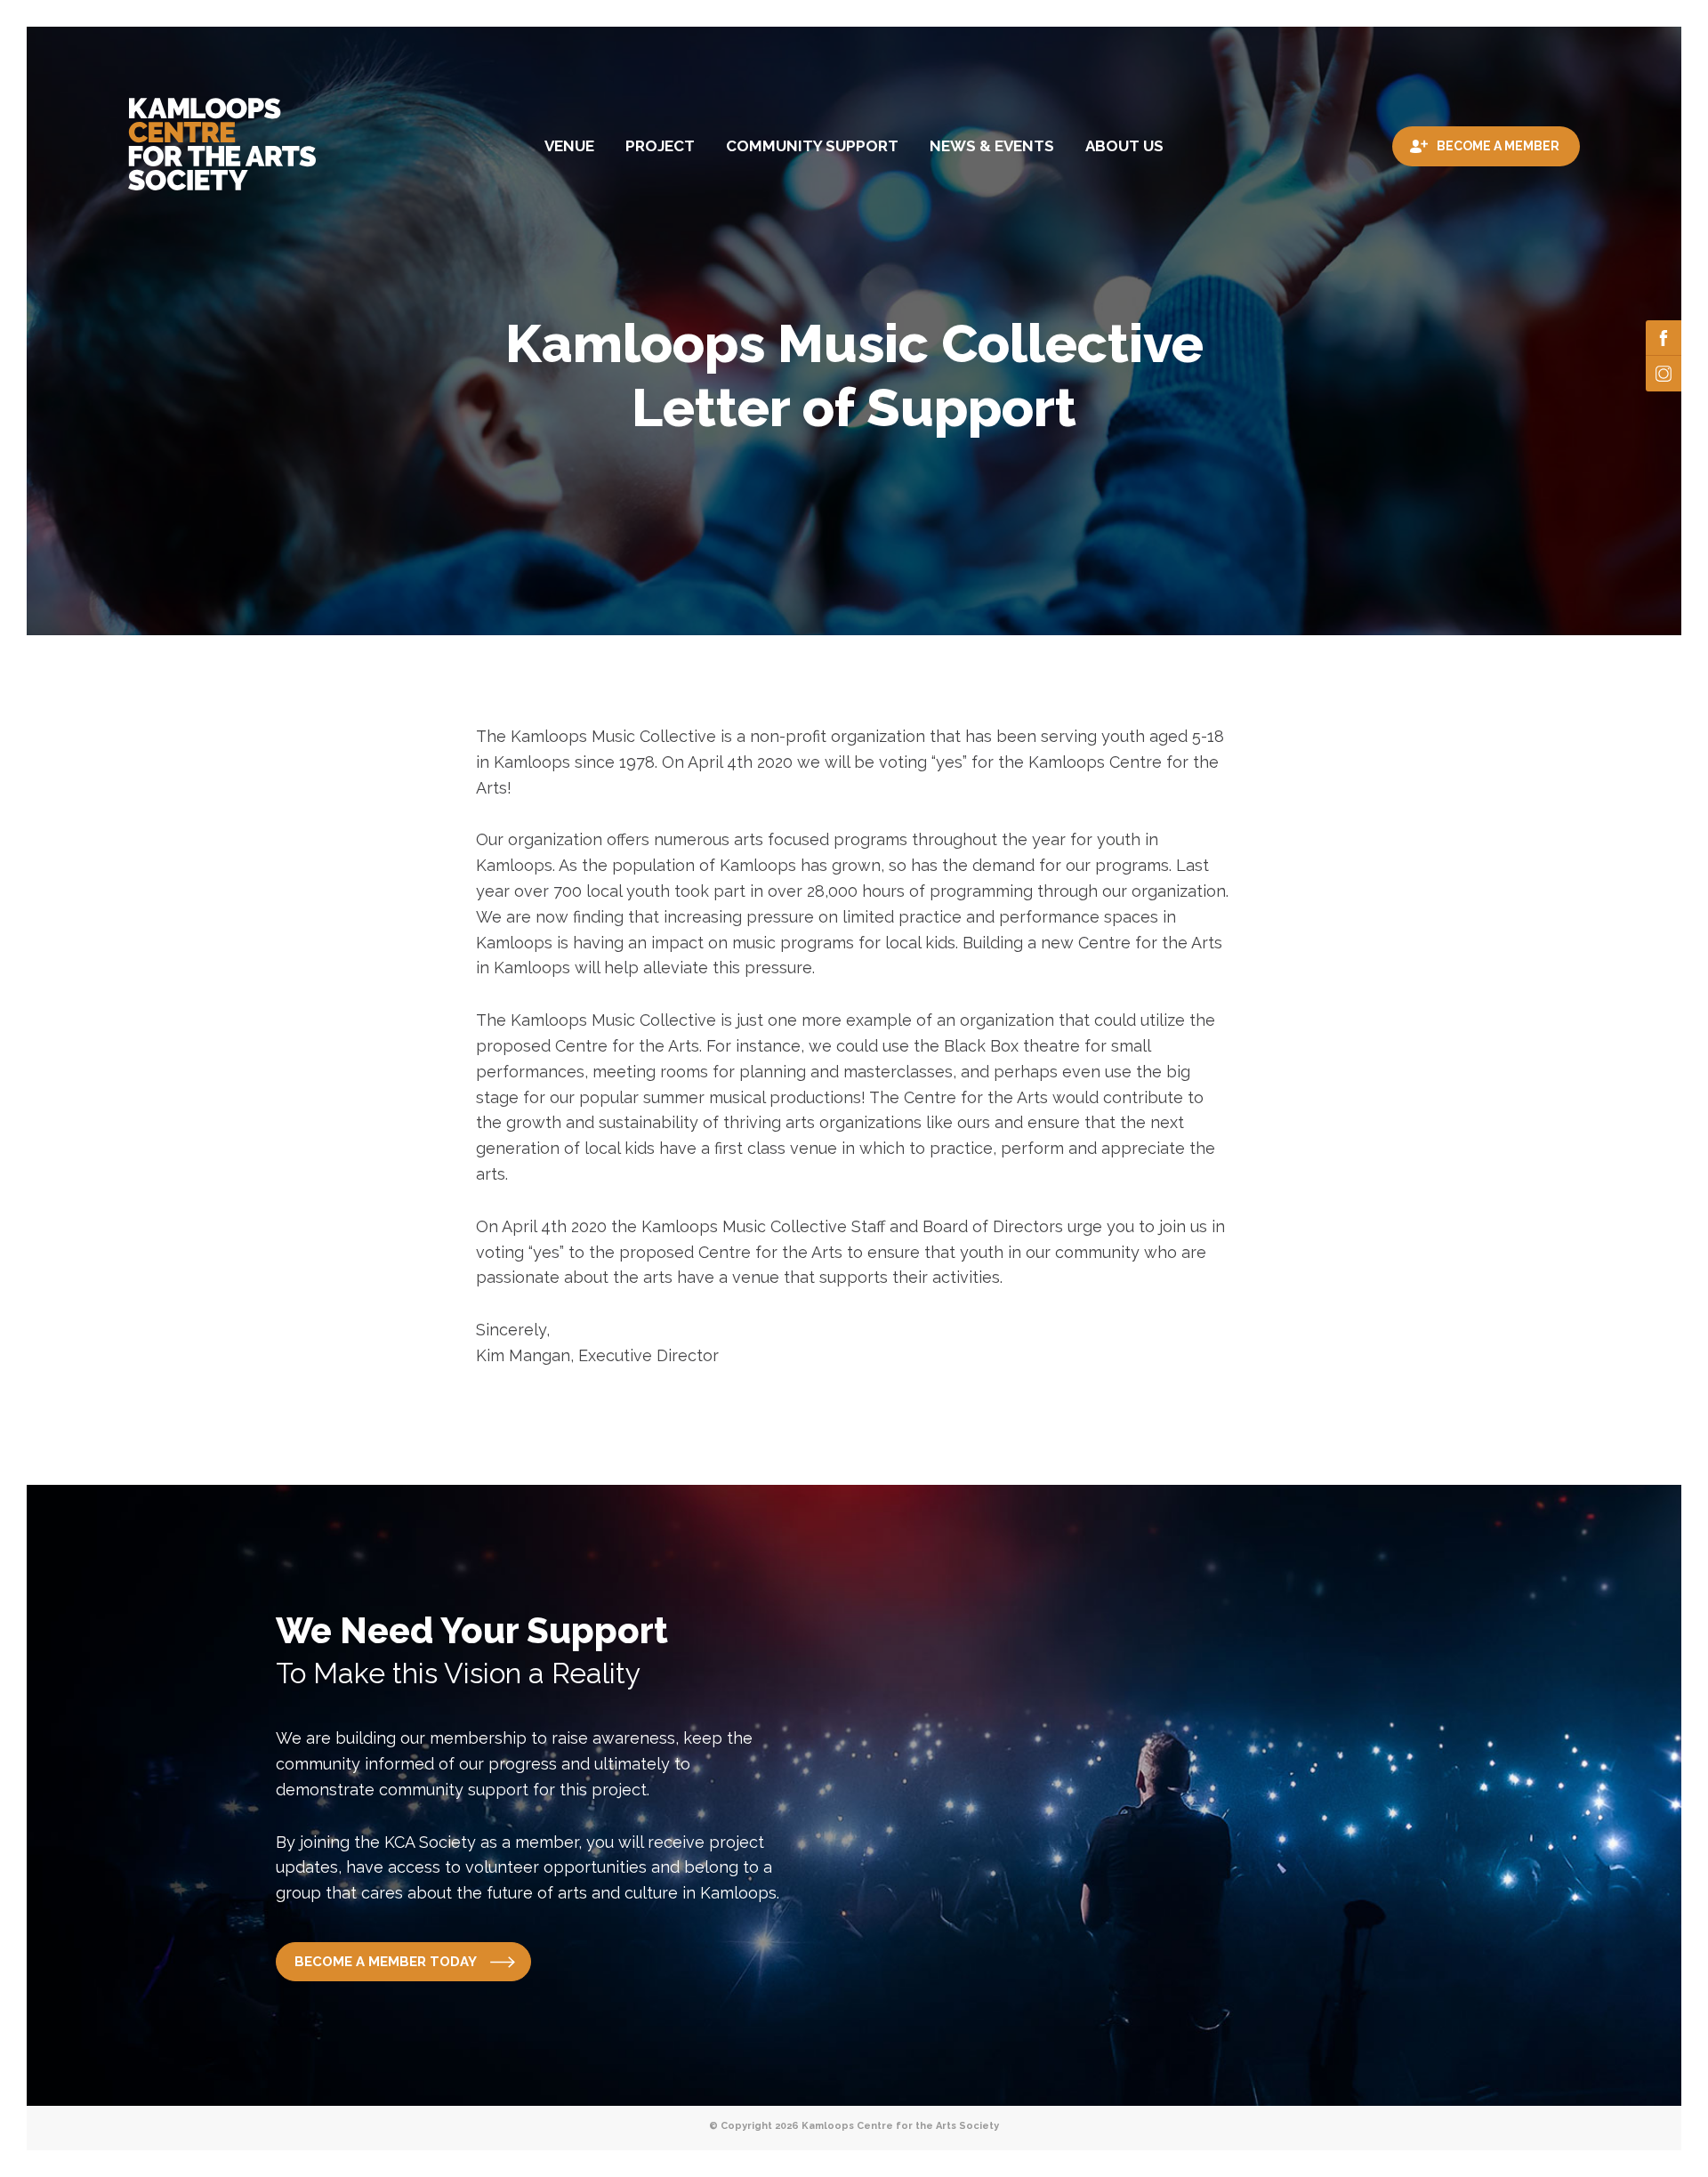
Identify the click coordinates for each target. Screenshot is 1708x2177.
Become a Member (1498, 146)
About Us (1124, 146)
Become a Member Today (386, 1962)
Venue (569, 146)
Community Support (812, 146)
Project (660, 146)
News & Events (992, 146)
